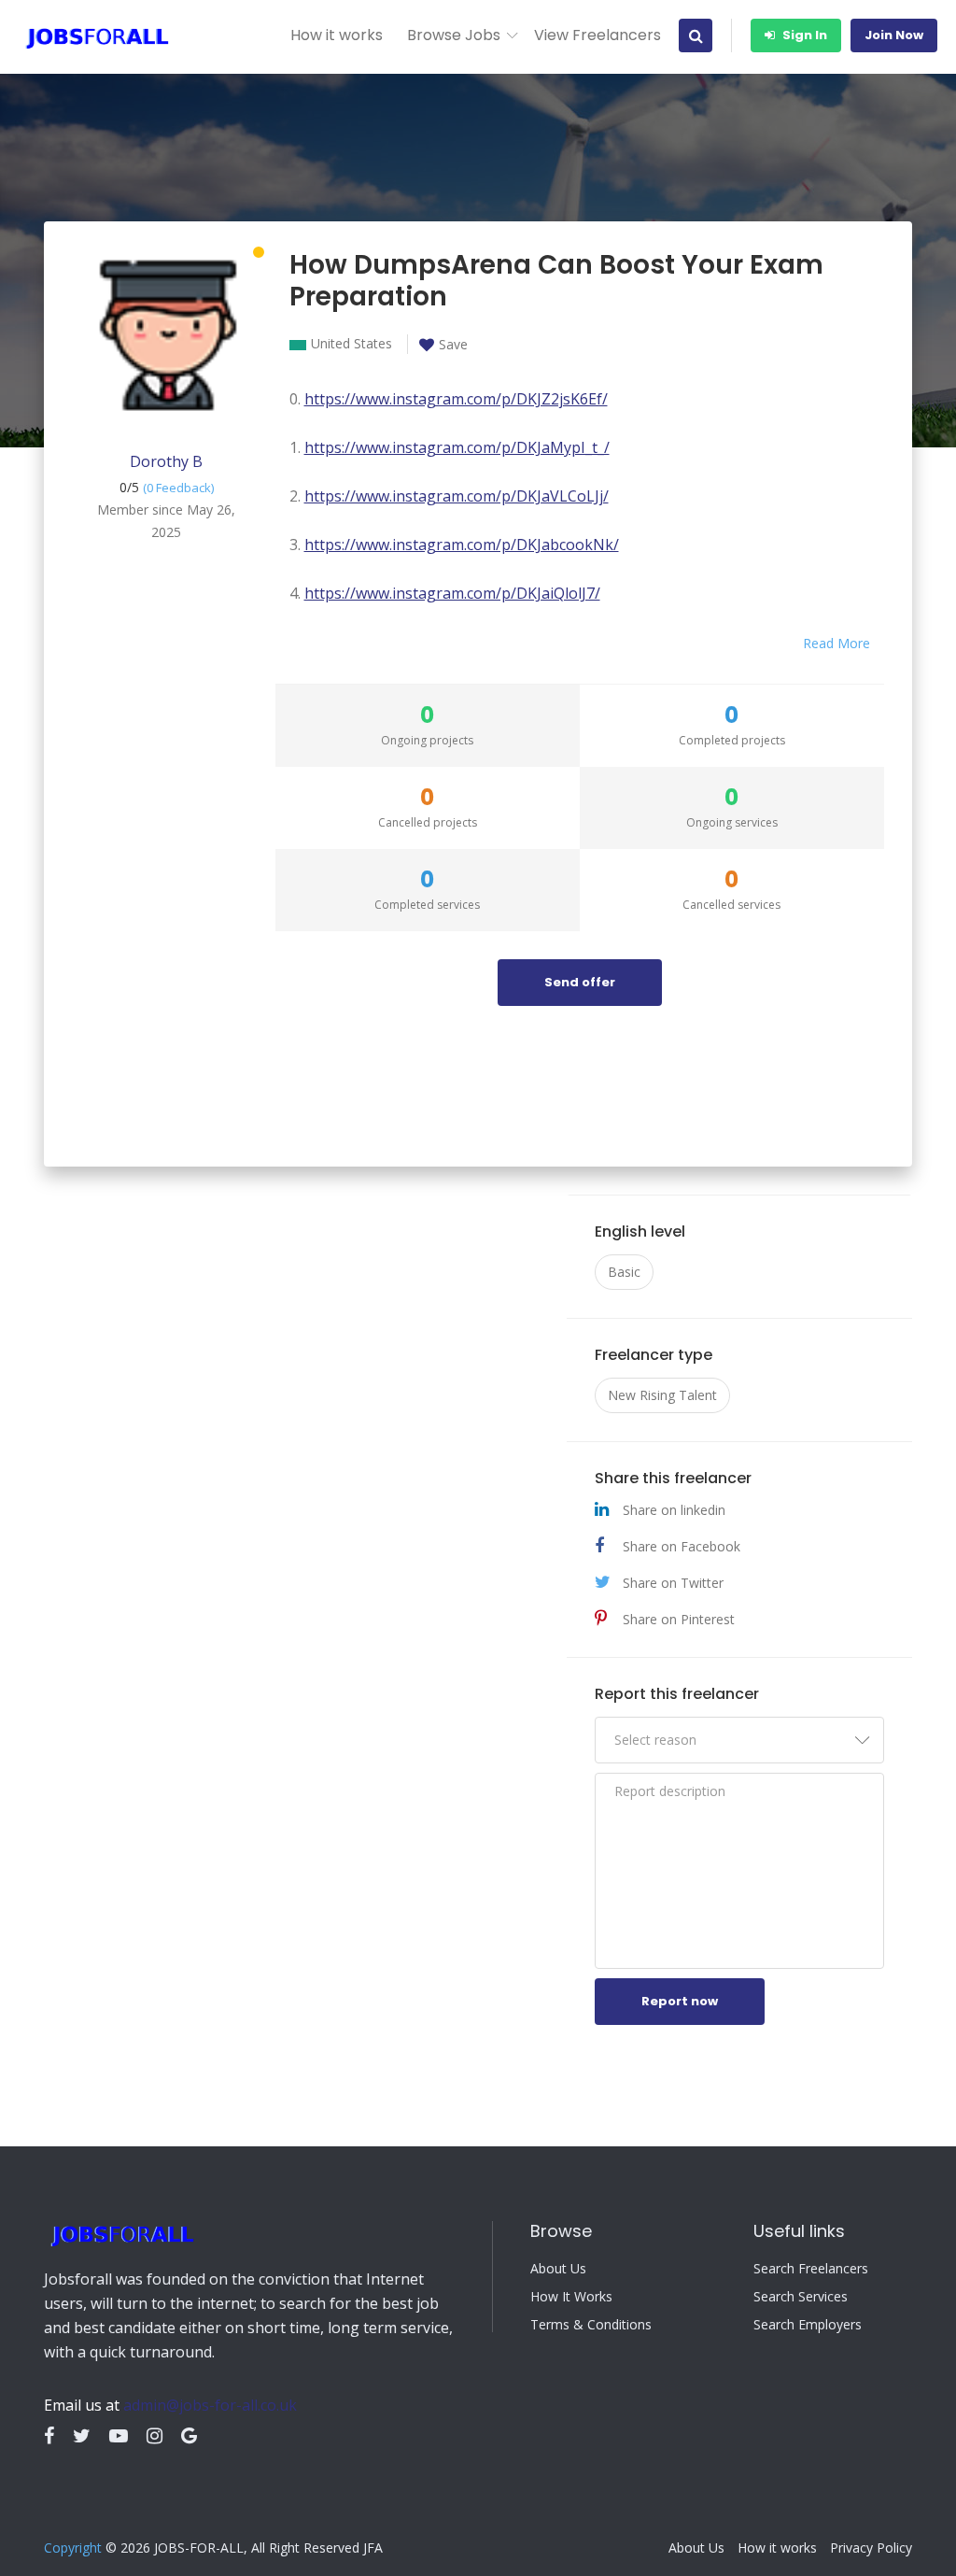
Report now (680, 2001)
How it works (337, 35)
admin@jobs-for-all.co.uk (210, 2405)
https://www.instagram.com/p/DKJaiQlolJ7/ (452, 593)
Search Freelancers (811, 2269)
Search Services (801, 2297)
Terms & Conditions (591, 2325)
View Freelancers (597, 35)
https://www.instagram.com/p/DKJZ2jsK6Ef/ (456, 399)
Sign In (803, 35)
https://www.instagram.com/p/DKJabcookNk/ (462, 545)
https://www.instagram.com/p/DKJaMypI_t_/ (457, 447)
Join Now (894, 35)
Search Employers (808, 2325)
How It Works (571, 2297)
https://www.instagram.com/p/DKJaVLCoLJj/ (457, 496)
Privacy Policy (871, 2548)
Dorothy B (166, 461)
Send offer (580, 982)
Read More (836, 643)
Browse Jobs (454, 35)
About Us (558, 2269)
